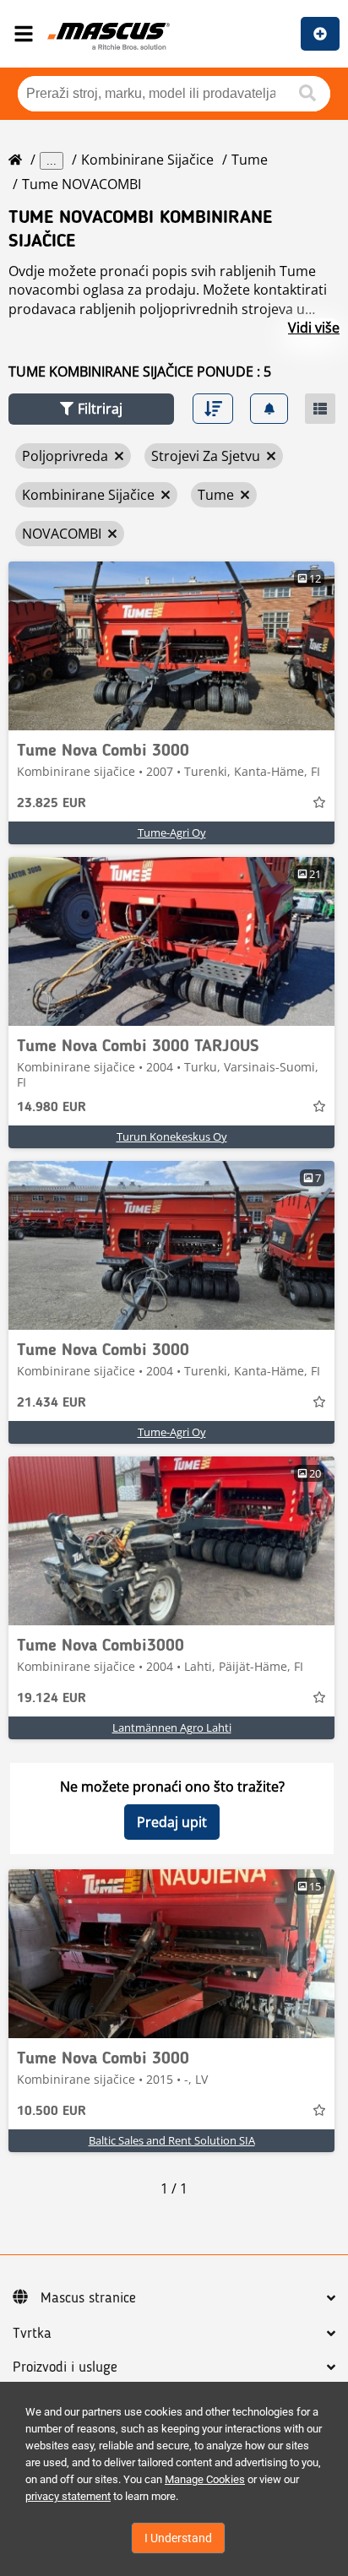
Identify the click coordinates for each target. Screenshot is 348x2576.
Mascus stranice (88, 2298)
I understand (178, 2538)
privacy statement (68, 2496)
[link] (171, 646)
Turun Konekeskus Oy (172, 1136)
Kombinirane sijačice (147, 160)
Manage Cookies (205, 2479)
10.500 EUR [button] (52, 2112)
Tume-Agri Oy (172, 832)
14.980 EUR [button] (52, 1108)
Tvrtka (32, 2334)
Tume (250, 160)
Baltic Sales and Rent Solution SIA (172, 2140)
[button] (91, 409)
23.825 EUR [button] (52, 804)
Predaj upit (172, 1822)
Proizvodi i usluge (65, 2367)
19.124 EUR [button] (52, 1699)
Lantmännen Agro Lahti (172, 1727)
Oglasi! (320, 34)
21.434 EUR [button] (52, 1403)
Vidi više (314, 328)
